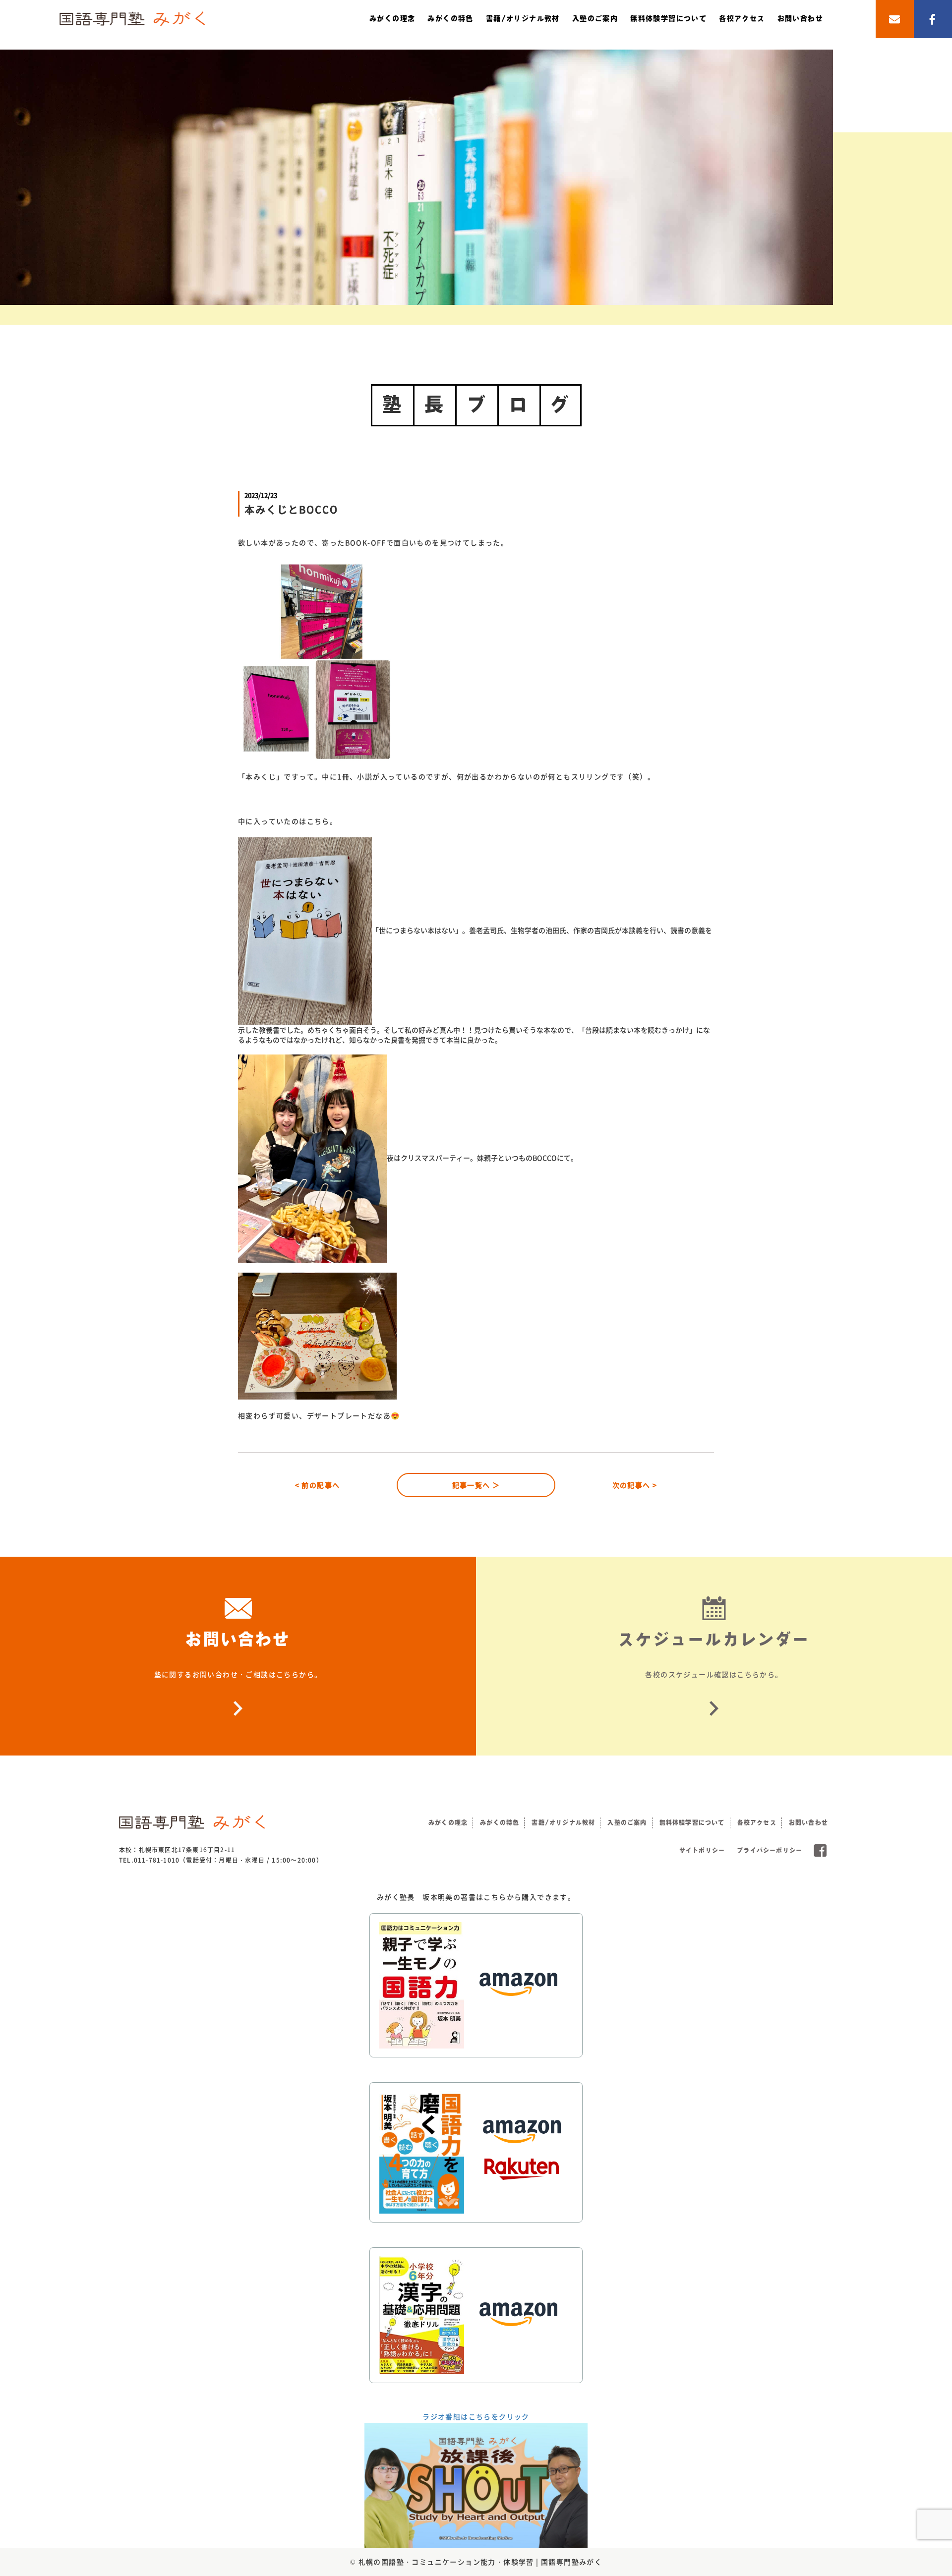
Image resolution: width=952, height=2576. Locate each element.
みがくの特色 (450, 18)
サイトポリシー (702, 1850)
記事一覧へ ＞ (476, 1485)
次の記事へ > (635, 1485)
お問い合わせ (800, 18)
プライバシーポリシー (770, 1850)
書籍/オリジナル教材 (523, 18)
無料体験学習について (668, 18)
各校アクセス (742, 18)
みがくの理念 (392, 18)
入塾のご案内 (595, 18)
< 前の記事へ (318, 1485)
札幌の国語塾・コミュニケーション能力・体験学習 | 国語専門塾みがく (480, 2562)
